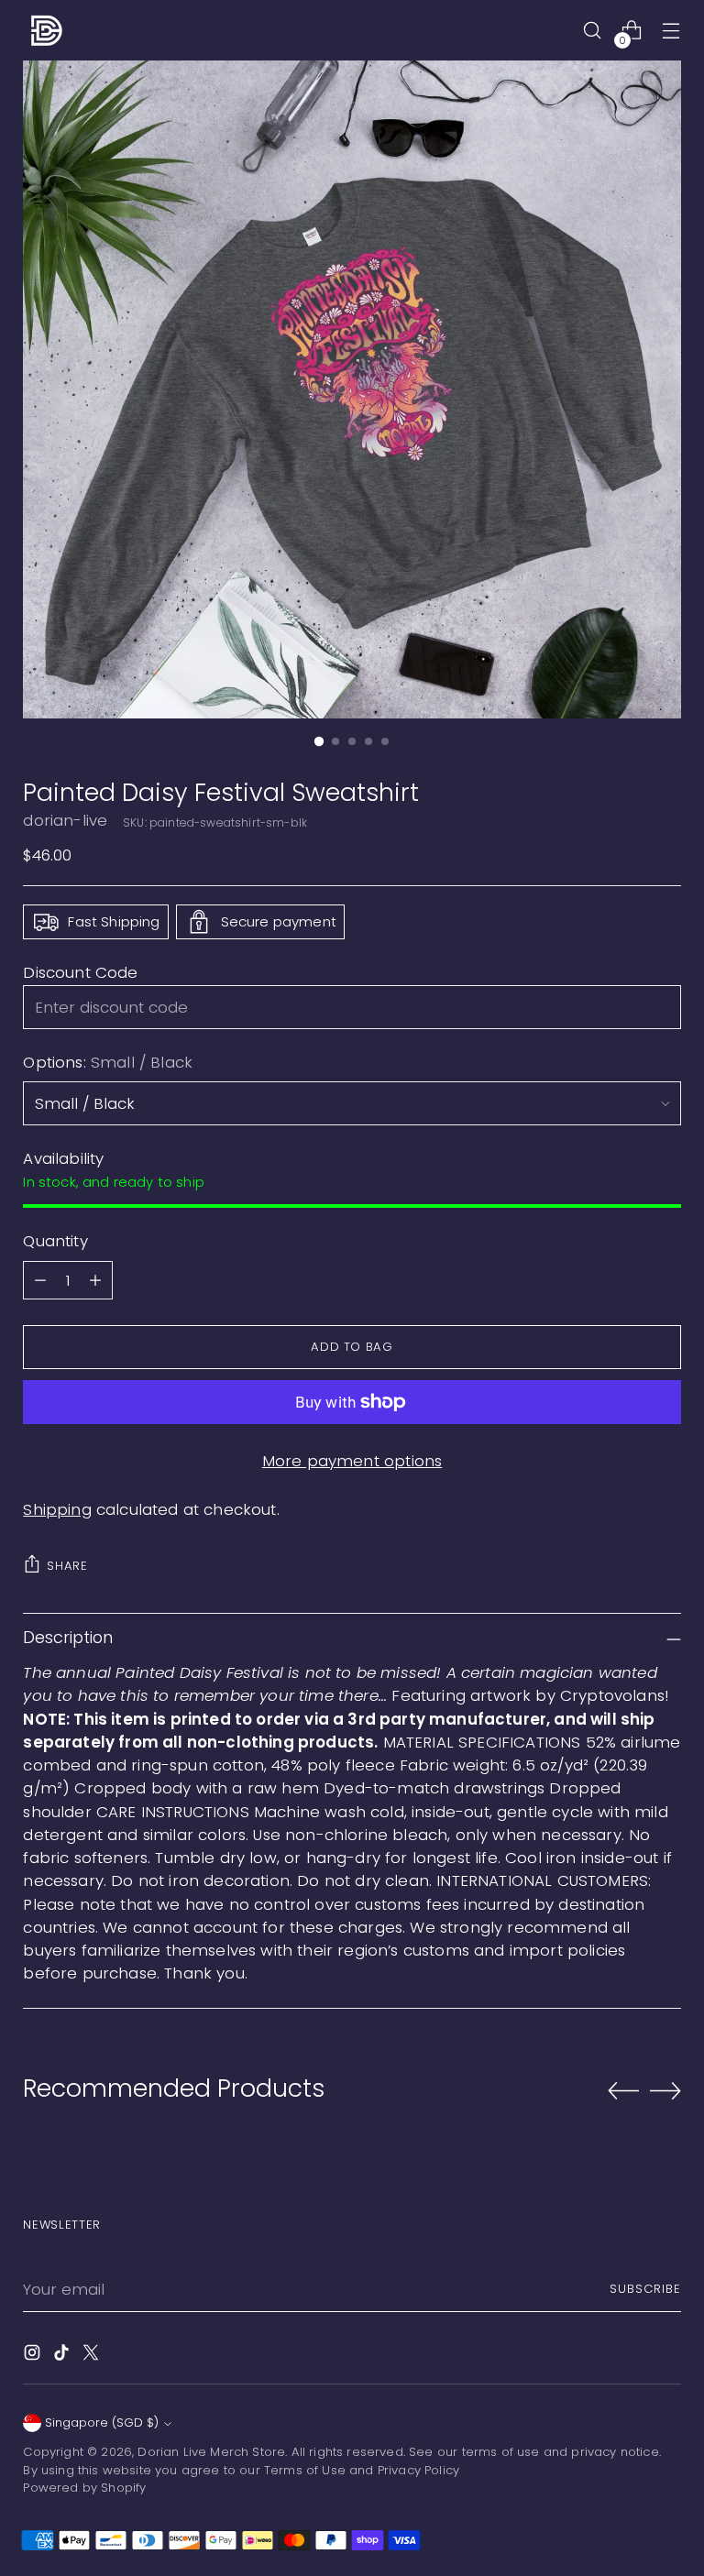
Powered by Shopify (84, 2488)
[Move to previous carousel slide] (623, 2091)
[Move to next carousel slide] (665, 2090)
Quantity (55, 1241)
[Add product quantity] (95, 1280)
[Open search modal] (593, 31)
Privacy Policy (418, 2470)
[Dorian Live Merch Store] (46, 30)
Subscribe (645, 2289)
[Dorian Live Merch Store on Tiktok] (63, 2356)
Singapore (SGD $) (102, 2423)
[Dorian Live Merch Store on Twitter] (93, 2356)
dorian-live (65, 820)
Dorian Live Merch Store (211, 2452)
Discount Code (80, 972)
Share (67, 1566)
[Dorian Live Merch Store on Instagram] (34, 2356)
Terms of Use (305, 2470)
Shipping (57, 1509)
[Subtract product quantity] (40, 1280)
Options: (108, 1062)
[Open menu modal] (671, 31)
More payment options (352, 1461)
